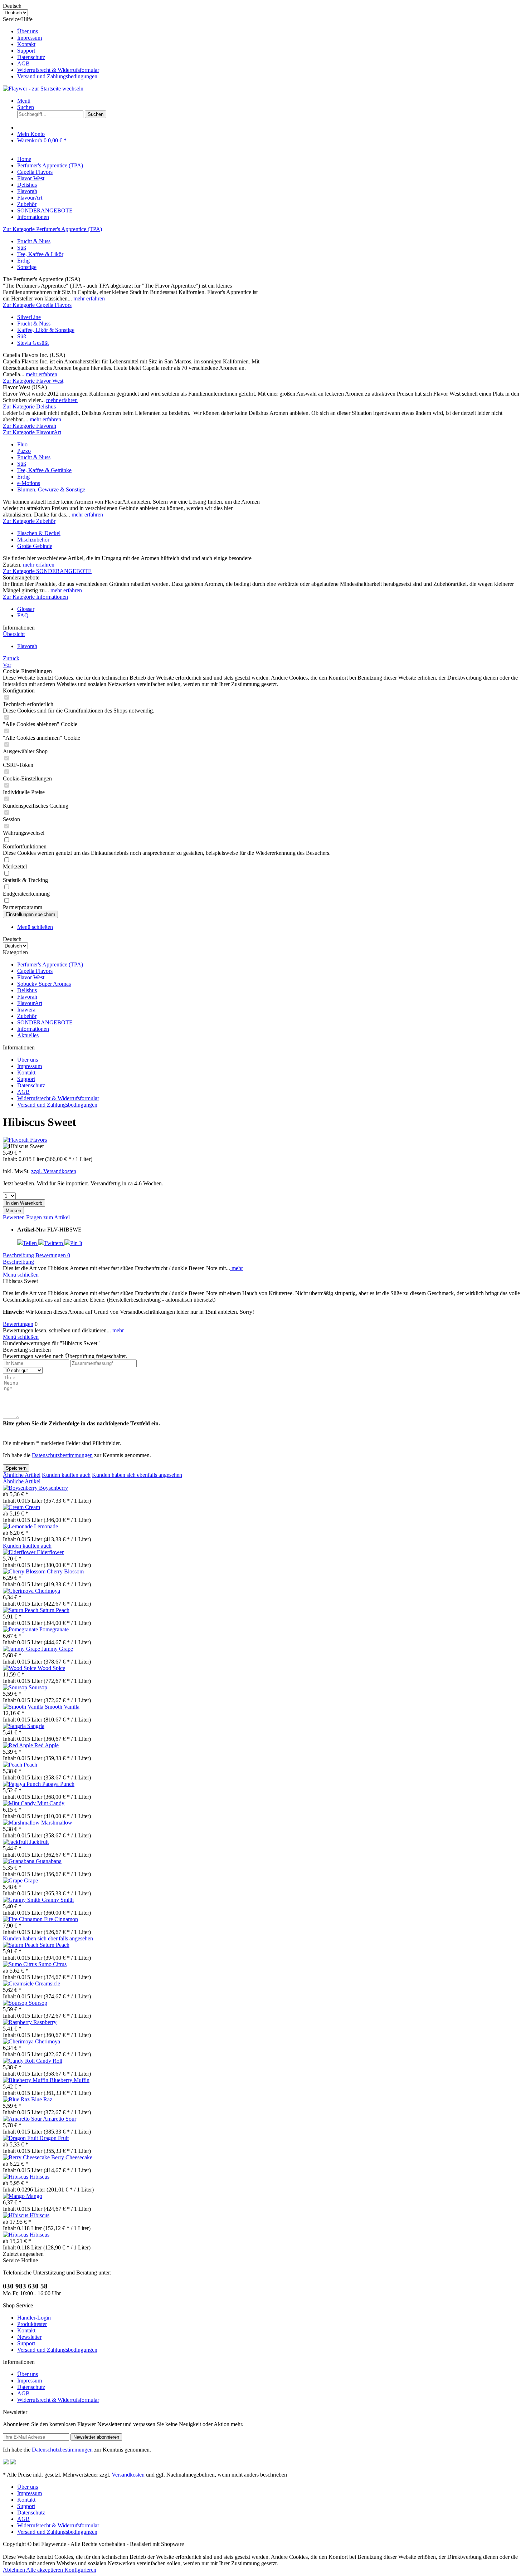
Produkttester (32, 2324)
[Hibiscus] (16, 2177)
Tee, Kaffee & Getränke (44, 470)
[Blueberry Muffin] (26, 2080)
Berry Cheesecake (72, 2157)
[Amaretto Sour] (23, 2119)
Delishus (27, 990)
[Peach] (13, 1765)
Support (26, 51)
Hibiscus (40, 2177)
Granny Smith (58, 1900)
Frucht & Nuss (34, 241)
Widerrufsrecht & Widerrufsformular (58, 70)
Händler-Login (34, 2318)
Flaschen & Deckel (39, 533)
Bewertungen (53, 1255)
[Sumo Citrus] (21, 1964)
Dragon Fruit (54, 2138)
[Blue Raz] (17, 2099)
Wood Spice (51, 1668)
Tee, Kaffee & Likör (40, 254)
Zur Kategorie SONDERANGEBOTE (47, 571)
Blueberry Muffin (70, 2080)
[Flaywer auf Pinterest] (13, 2462)
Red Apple (47, 1745)
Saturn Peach (55, 1610)
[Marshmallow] (22, 1823)
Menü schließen (35, 927)
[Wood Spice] (20, 1668)
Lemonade (46, 1526)
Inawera (26, 1010)
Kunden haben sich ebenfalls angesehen (137, 1475)
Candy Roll (49, 2061)
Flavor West (31, 977)
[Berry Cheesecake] (27, 2157)
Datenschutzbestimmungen (62, 1455)
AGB (23, 63)
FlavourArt (30, 1003)
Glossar (26, 609)
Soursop (38, 1687)
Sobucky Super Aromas (44, 984)
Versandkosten (128, 2475)
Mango (34, 2196)
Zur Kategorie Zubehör (29, 521)
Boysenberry (53, 1488)
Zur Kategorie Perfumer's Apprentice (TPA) (52, 229)
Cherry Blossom (65, 1571)
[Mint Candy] (20, 1803)
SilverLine (29, 317)
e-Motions (29, 483)
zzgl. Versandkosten (54, 1171)
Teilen (31, 1243)
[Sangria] (15, 1726)
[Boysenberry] (21, 1488)
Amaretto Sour (60, 2119)
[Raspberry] (18, 2022)
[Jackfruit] (16, 1842)
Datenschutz (31, 57)
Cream (33, 1507)
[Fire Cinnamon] (23, 1919)
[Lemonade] (18, 1526)
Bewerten (14, 1217)
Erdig (23, 261)
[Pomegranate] (21, 1629)
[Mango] (14, 2196)
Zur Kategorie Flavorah (30, 426)
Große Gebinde (35, 546)
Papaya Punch (58, 1784)
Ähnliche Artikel (22, 1475)
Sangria (36, 1726)
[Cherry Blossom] (25, 1571)
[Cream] (14, 1507)
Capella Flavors (35, 971)
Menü (24, 101)
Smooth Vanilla (62, 1707)
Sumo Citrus (52, 1964)
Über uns (28, 31)
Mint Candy (51, 1803)
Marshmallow (57, 1823)
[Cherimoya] (19, 1591)
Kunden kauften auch (66, 1475)
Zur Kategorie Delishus (29, 407)
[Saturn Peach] (21, 1610)
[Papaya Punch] (23, 1784)
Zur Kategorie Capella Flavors (37, 305)
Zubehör (27, 1016)
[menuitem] (270, 31)
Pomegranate (54, 1629)
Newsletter (29, 2337)
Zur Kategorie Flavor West (33, 381)
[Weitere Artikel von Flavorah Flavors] (25, 1140)
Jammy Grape (57, 1649)
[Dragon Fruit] (21, 2138)
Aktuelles (28, 1035)
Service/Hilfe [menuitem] (51, 48)
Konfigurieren (80, 2570)
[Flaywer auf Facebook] (6, 2462)
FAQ (23, 615)
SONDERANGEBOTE (45, 1022)
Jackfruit (39, 1842)
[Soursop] (16, 1687)
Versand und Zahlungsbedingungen (57, 76)
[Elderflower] (20, 1552)
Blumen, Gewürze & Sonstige (51, 489)
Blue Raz (42, 2099)
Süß (22, 248)
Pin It (76, 1243)
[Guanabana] (19, 1861)
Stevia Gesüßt (33, 343)
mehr (237, 1268)
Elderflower (50, 1552)
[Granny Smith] (22, 1900)
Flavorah (27, 997)
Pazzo (24, 451)
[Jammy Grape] (22, 1649)
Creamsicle (48, 1984)
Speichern (16, 1468)
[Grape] (13, 1880)
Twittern (54, 1243)
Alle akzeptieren (45, 2570)
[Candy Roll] (20, 2061)
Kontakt (26, 44)
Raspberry (45, 2022)
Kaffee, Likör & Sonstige (46, 330)
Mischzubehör (33, 540)
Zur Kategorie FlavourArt (32, 432)
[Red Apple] (19, 1745)
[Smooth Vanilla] (24, 1707)
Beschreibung (18, 1255)
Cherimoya (48, 1591)
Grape (31, 1880)
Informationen (33, 1029)
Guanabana (49, 1861)
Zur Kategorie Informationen (35, 597)
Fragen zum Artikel (48, 1217)
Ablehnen (14, 2570)
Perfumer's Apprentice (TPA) (50, 964)
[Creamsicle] (19, 1984)
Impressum (30, 38)
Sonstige (27, 267)
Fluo (22, 444)
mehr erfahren (89, 298)
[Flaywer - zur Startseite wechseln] (43, 89)
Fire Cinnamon (61, 1919)
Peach (30, 1765)
